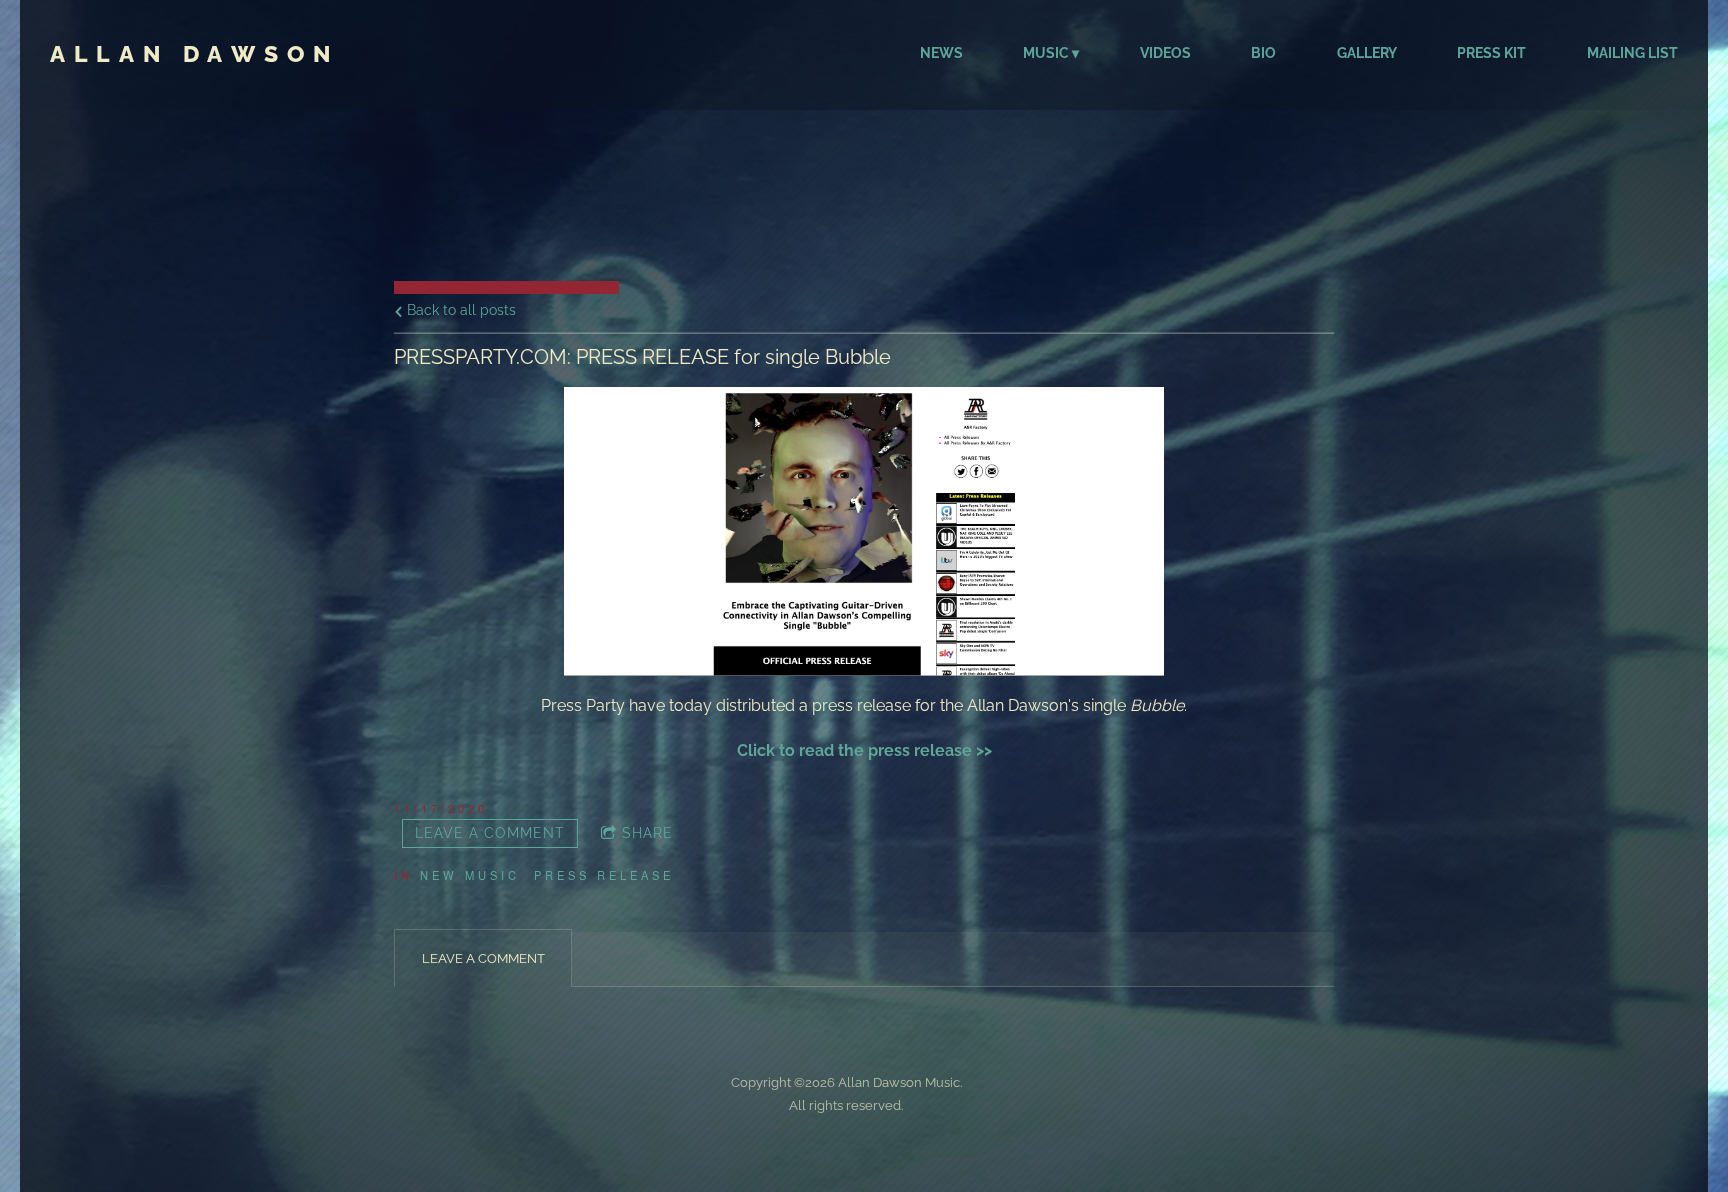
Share (647, 833)
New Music (470, 875)
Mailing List (1632, 53)
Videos (1165, 53)
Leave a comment (490, 833)
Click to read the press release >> (864, 750)
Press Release (604, 875)
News (941, 53)
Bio (1263, 53)
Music (1046, 53)
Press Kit (1491, 53)
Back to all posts (459, 309)
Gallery (1367, 53)
